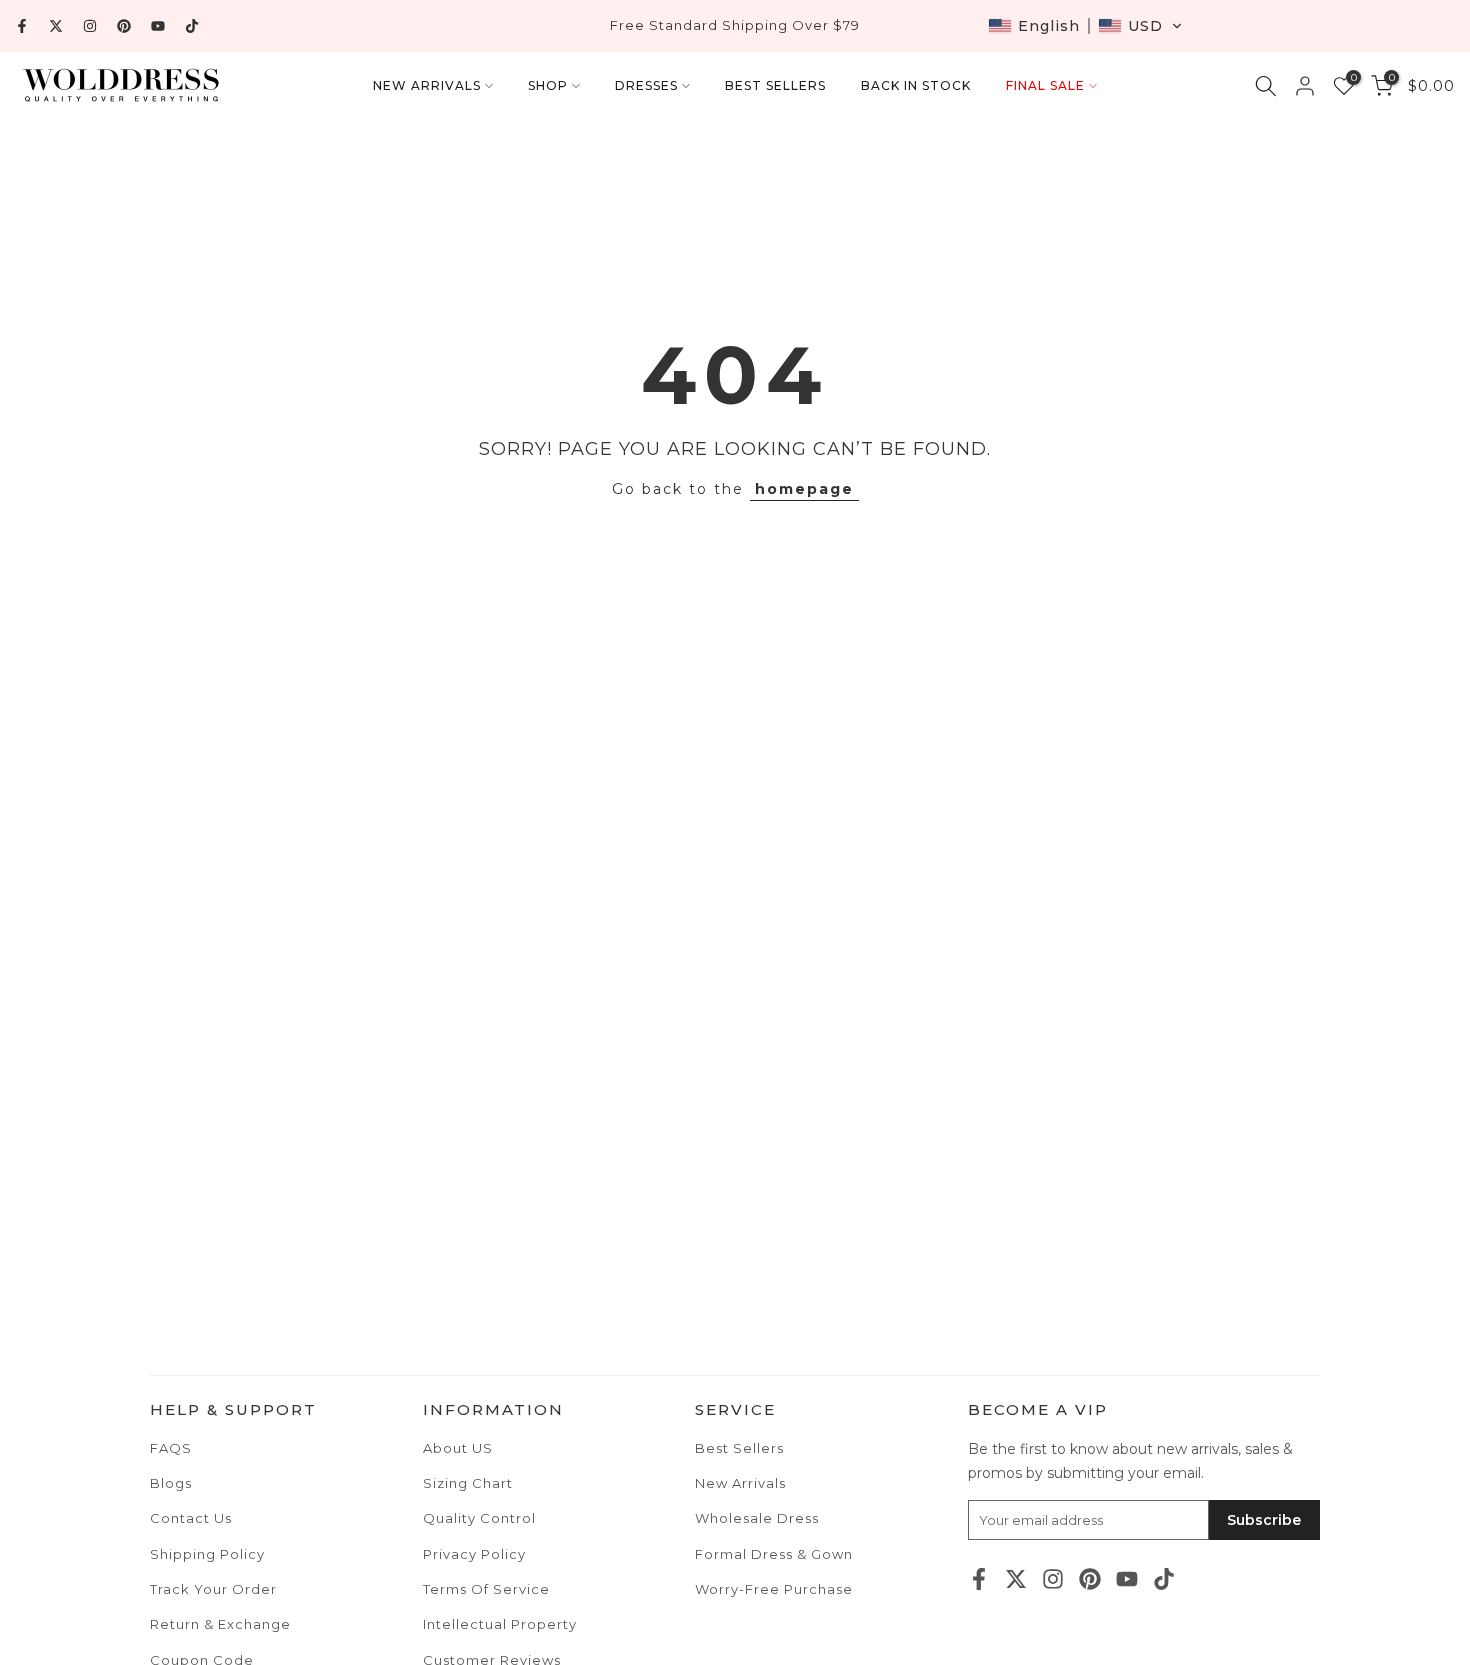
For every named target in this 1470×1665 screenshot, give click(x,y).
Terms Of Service (486, 1589)
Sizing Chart (468, 1483)
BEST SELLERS (775, 85)
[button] (1085, 26)
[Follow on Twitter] (56, 26)
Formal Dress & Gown (774, 1554)
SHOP (548, 85)
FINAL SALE (1045, 85)
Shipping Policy (207, 1554)
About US (458, 1448)
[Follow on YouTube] (158, 26)
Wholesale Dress (757, 1518)
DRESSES (646, 85)
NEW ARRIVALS (427, 85)
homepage (804, 489)
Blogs (171, 1483)
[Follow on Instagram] (90, 26)
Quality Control (479, 1518)
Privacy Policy (474, 1554)
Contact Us (191, 1518)
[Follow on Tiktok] (192, 26)
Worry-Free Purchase (774, 1589)
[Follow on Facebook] (22, 26)
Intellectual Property (500, 1624)
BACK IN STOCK (916, 85)
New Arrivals (740, 1483)
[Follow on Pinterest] (124, 26)
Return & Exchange (220, 1624)
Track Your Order (213, 1589)
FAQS (171, 1448)
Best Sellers (739, 1448)
